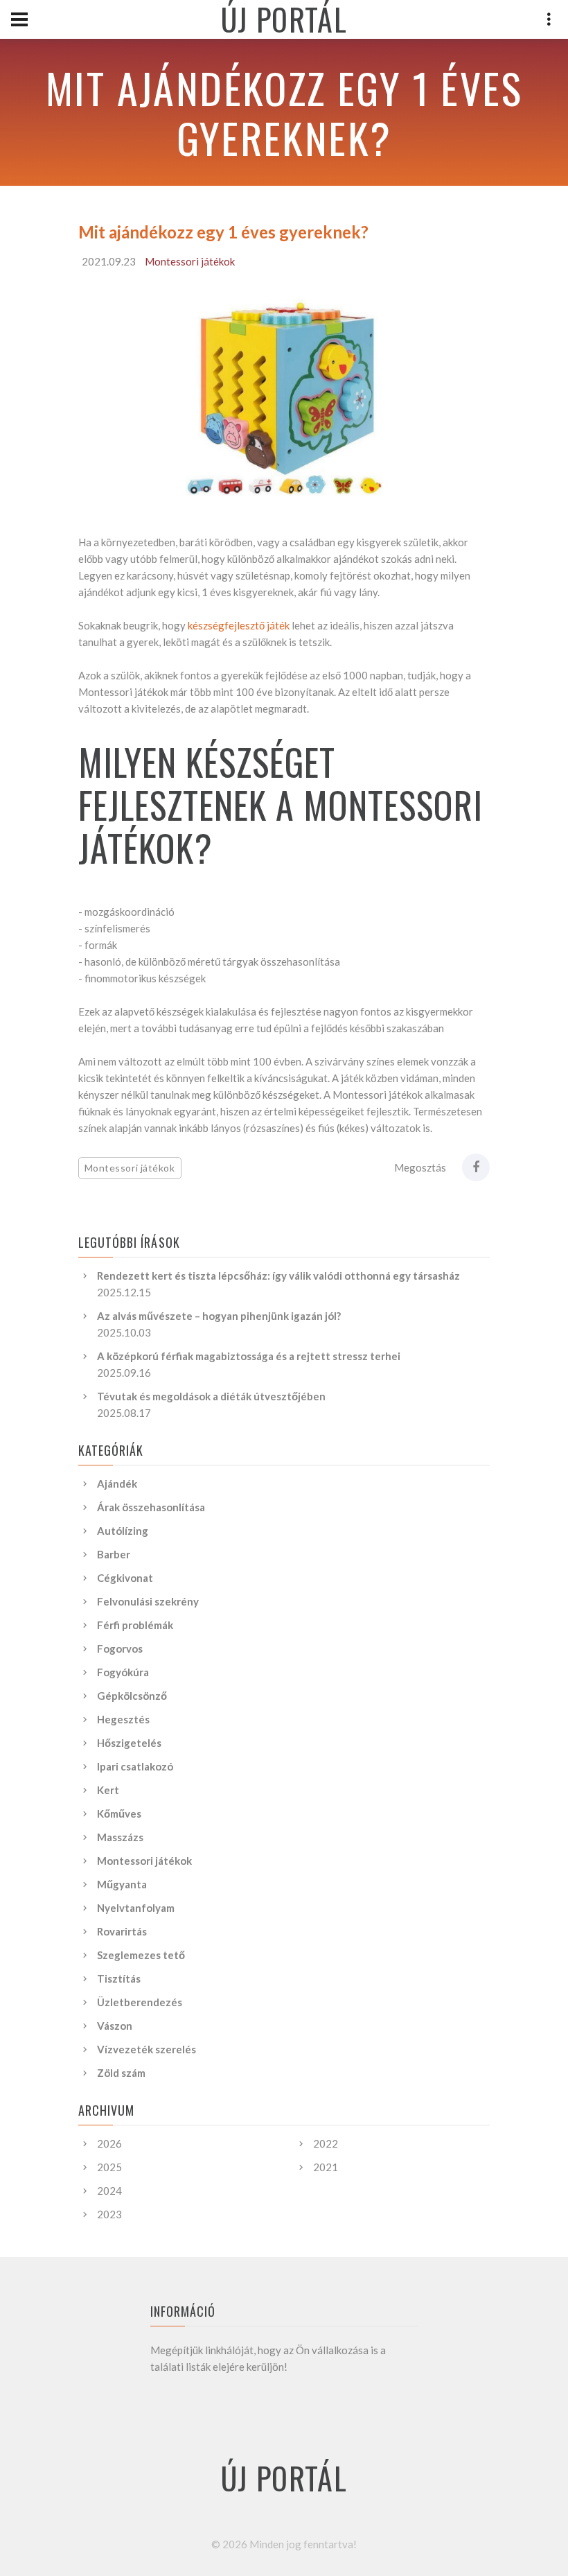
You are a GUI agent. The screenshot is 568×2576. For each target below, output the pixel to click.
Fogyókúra (123, 1672)
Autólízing (123, 1531)
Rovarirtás (122, 1931)
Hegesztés (123, 1719)
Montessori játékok (190, 261)
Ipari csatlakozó (135, 1766)
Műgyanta (122, 1884)
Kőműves (119, 1813)
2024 (109, 2191)
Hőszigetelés (129, 1743)
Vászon (115, 2026)
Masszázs (120, 1837)
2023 (109, 2214)
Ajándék (117, 1483)
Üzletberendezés (140, 2002)
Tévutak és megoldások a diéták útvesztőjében (211, 1396)
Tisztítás (119, 1978)
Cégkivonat (125, 1578)
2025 (109, 2167)
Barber (114, 1554)
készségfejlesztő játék (239, 625)
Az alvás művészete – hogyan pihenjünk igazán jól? (219, 1316)
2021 (326, 2167)
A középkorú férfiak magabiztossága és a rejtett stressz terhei (249, 1356)
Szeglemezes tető (141, 1955)
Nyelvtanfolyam (136, 1908)
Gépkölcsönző (132, 1696)
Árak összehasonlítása (151, 1507)
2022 (326, 2143)
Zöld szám (121, 2073)
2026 (109, 2143)
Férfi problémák (135, 1625)
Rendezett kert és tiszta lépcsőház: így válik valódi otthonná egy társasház (278, 1276)
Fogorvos (120, 1648)
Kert (108, 1790)
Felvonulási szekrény (148, 1601)
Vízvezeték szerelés (147, 2049)
